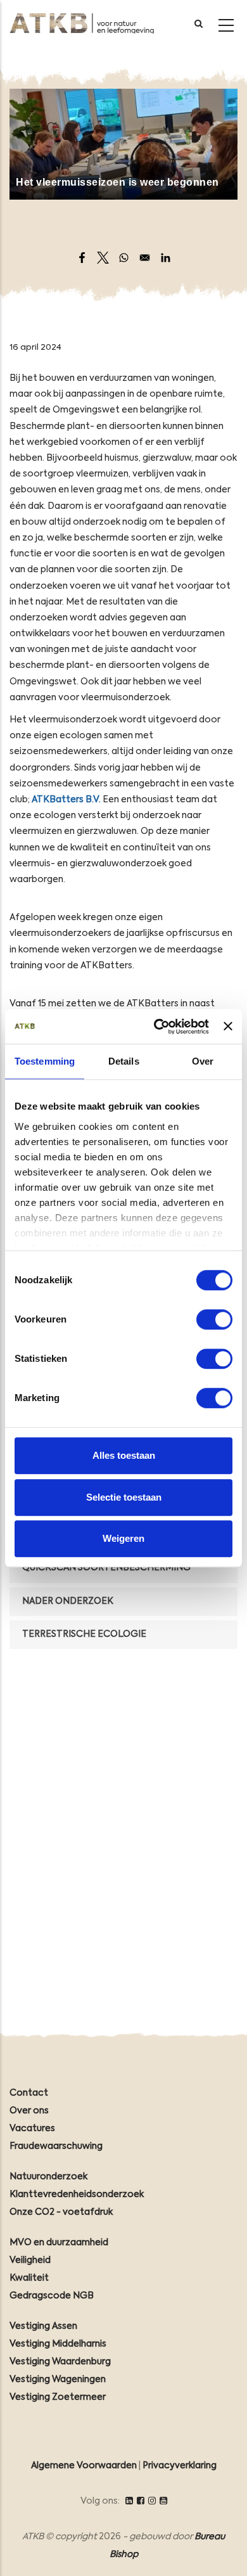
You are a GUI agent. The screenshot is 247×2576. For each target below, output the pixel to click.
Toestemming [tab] (45, 1061)
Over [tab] (203, 1061)
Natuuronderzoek (48, 2177)
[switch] (214, 1319)
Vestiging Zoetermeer (58, 2397)
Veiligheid (30, 2260)
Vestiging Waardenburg (60, 2362)
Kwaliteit (29, 2278)
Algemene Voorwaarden (84, 2466)
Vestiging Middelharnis (58, 2344)
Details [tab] (124, 1061)
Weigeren (123, 1538)
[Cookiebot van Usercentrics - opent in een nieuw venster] (157, 1027)
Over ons (29, 2111)
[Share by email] (145, 258)
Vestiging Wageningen (58, 2380)
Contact (29, 2093)
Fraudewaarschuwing (56, 2146)
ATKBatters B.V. (66, 800)
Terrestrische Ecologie (84, 1634)
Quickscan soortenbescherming (106, 1568)
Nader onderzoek (68, 1601)
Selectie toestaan (124, 1497)
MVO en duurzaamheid (59, 2243)
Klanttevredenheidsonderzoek (77, 2195)
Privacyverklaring (180, 2466)
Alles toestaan (124, 1455)
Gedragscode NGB (52, 2296)
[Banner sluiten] (228, 1027)
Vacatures (32, 2129)
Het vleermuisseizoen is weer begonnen (117, 182)
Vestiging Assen (43, 2326)
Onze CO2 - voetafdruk (61, 2212)
